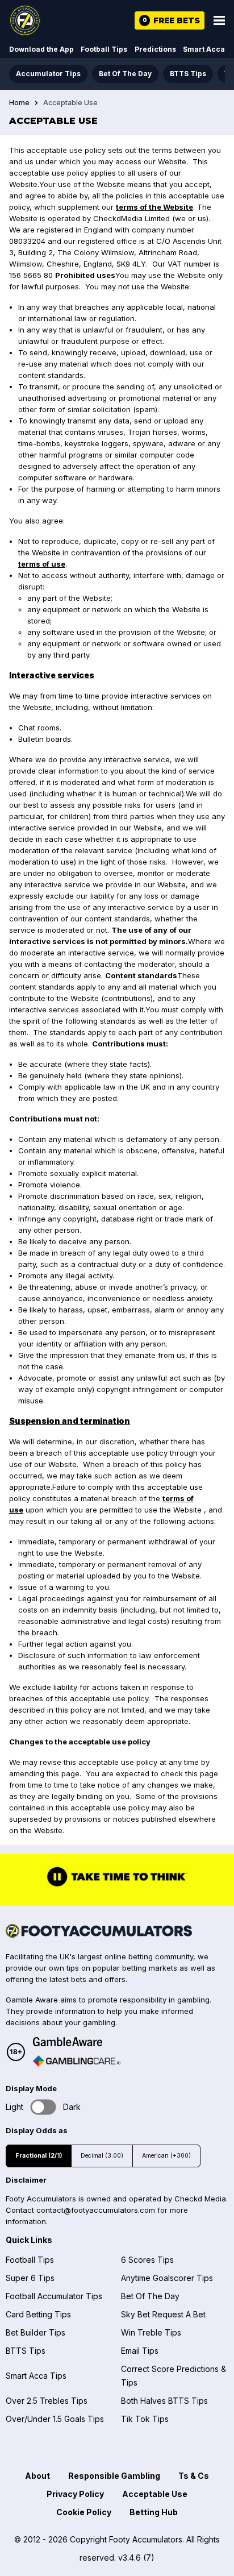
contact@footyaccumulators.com (96, 2210)
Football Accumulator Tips (54, 2296)
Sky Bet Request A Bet (163, 2314)
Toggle (43, 2107)
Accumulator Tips (48, 74)
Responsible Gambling (114, 2476)
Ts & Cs (194, 2476)
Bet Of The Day (125, 74)
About (37, 2476)
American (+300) (166, 2156)
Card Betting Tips (38, 2314)
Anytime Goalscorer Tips (167, 2278)
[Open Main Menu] (219, 20)
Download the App (41, 49)
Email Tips (140, 2351)
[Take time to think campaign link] (117, 1885)
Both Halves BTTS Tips (164, 2401)
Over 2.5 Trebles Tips (47, 2401)
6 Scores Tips (147, 2260)
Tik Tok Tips (145, 2419)
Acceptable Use (155, 2494)
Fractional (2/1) (39, 2156)
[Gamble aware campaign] (77, 2042)
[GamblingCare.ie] (77, 2061)
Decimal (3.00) (102, 2156)
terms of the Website (154, 207)
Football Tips (104, 49)
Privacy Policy (75, 2494)
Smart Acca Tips (36, 2376)
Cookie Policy (84, 2512)
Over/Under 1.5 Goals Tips (55, 2419)
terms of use (42, 564)
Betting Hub (154, 2512)
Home (19, 103)
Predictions (155, 49)
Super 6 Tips (30, 2278)
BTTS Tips (188, 74)
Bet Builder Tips (35, 2332)
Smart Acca (204, 49)
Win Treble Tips (151, 2332)
